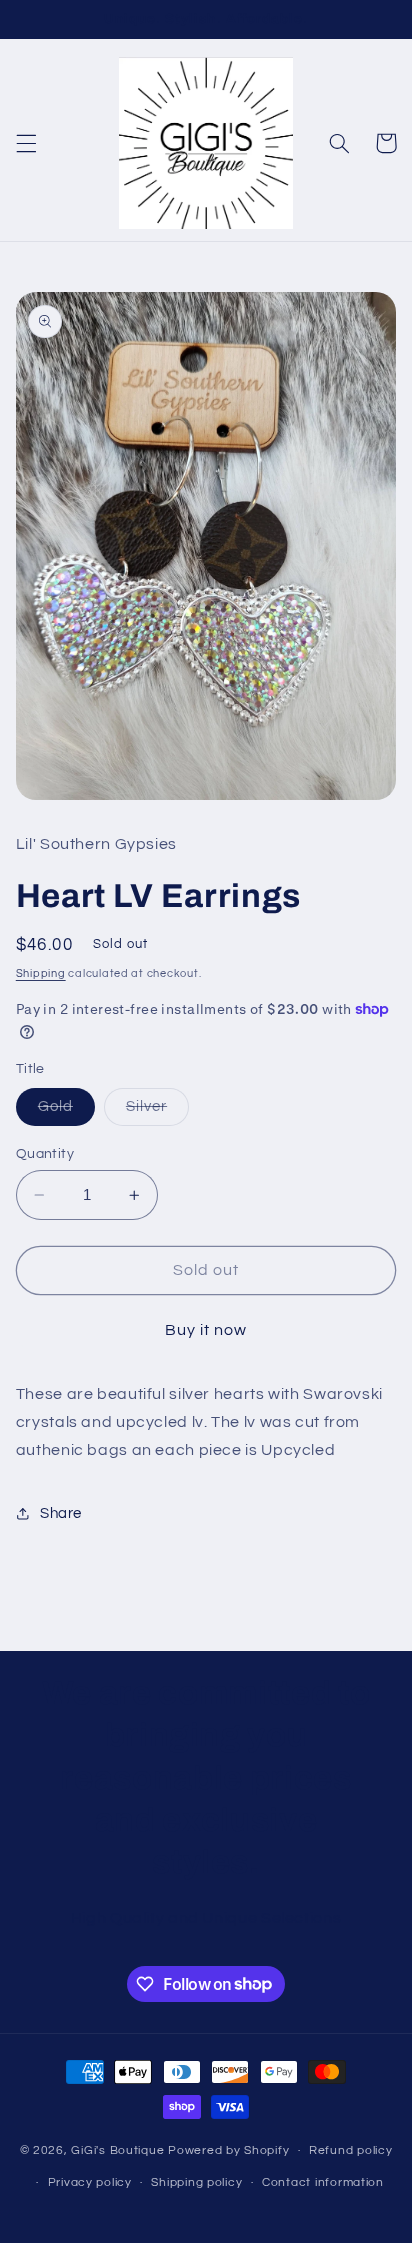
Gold (66, 1112)
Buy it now (206, 1330)
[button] (26, 143)
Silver (157, 1112)
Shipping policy (196, 2182)
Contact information (323, 2182)
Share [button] (61, 1513)
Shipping (41, 973)
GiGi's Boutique (119, 2150)
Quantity (45, 1154)
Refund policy (351, 2150)
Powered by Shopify (228, 2150)
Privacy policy (90, 2182)
